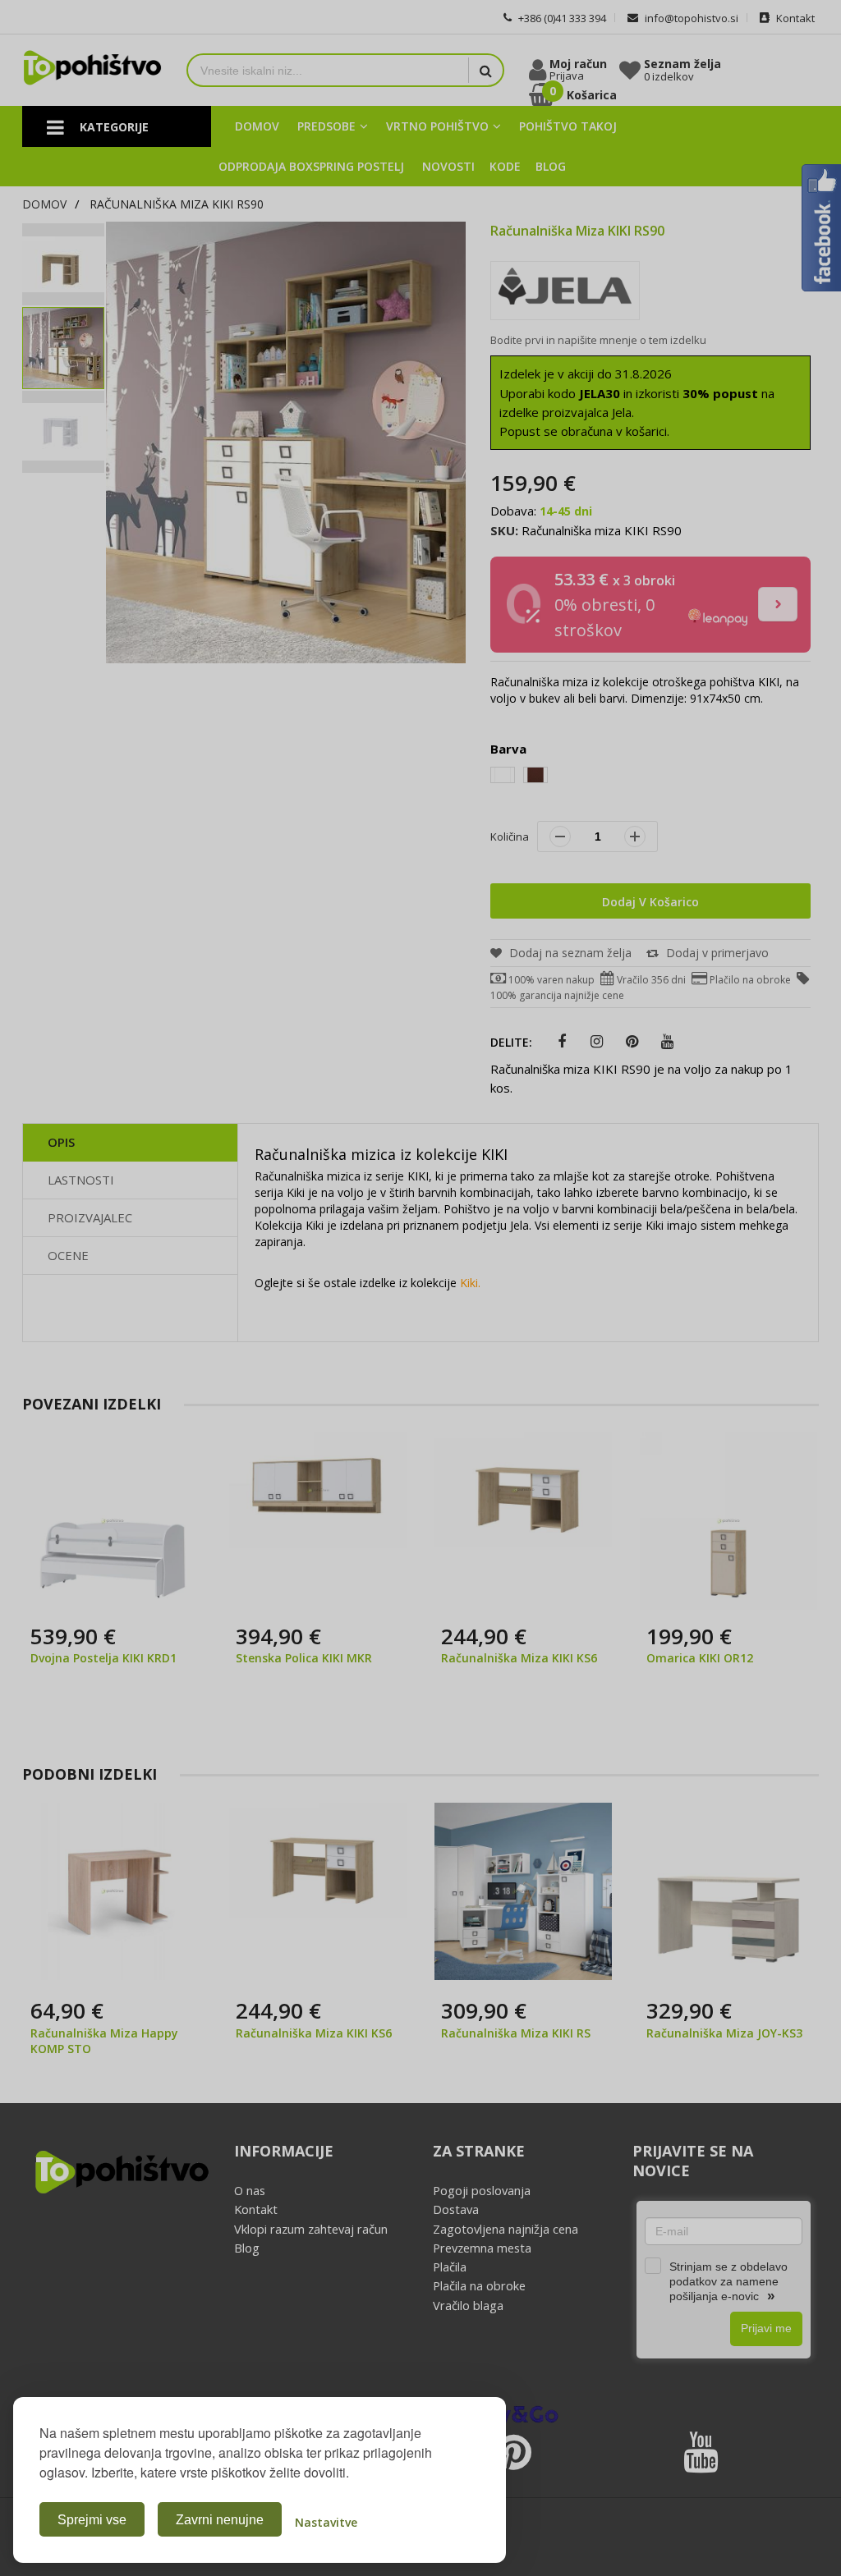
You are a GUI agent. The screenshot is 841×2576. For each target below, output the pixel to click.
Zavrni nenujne (220, 2520)
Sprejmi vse (92, 2520)
